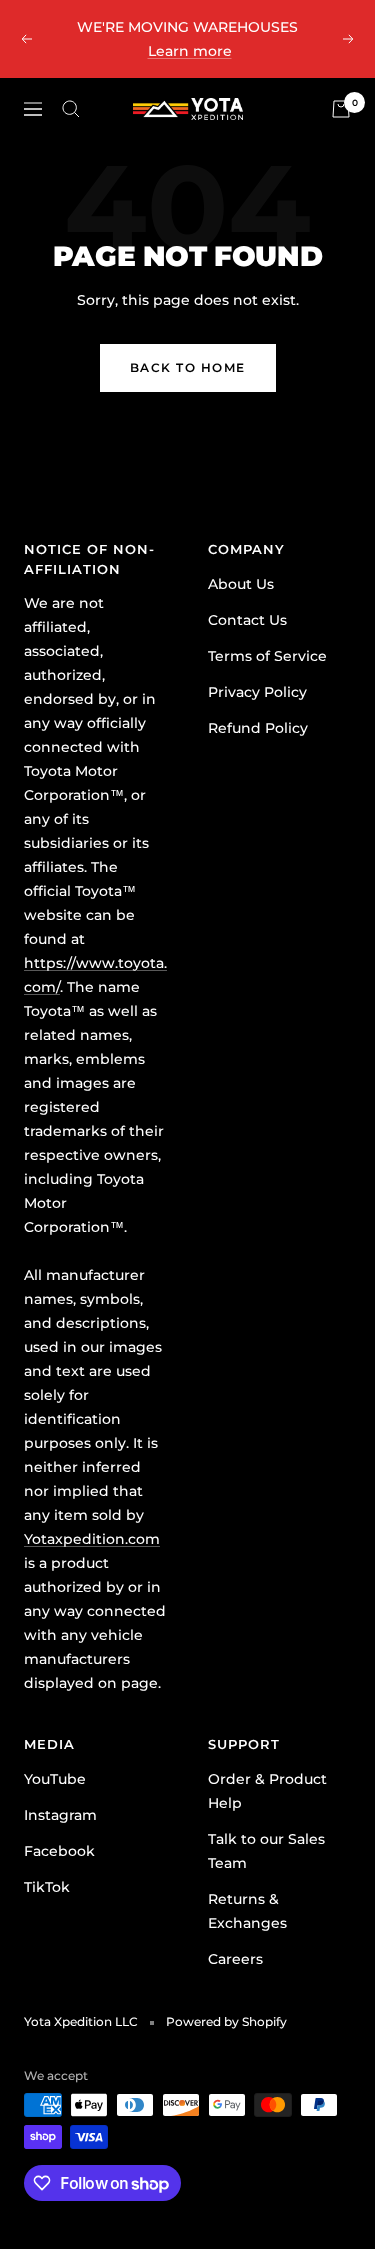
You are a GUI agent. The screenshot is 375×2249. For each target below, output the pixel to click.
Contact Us (247, 620)
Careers (235, 1959)
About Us (241, 584)
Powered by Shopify (226, 2021)
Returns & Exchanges (247, 1911)
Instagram (60, 1815)
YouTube (55, 1779)
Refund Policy (258, 728)
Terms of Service (267, 656)
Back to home (188, 367)
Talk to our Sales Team (266, 1851)
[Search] (71, 109)
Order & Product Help (267, 1791)
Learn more (190, 51)
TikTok (47, 1887)
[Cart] (341, 109)
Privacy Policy (257, 692)
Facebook (59, 1851)
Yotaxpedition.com (92, 1539)
